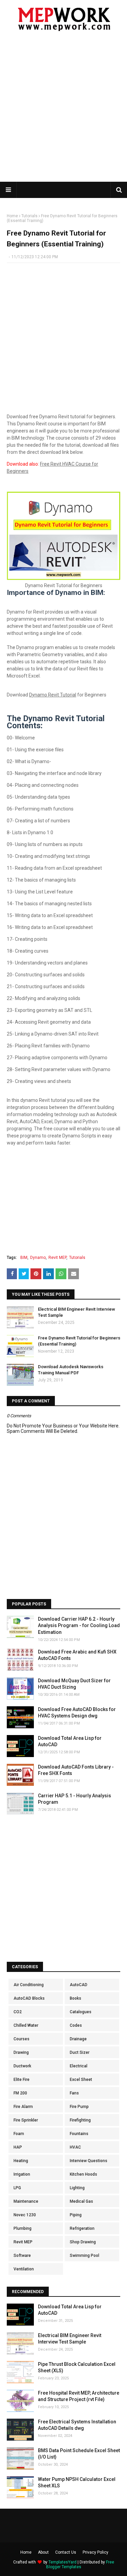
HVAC (75, 2147)
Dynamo (38, 1258)
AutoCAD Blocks (29, 1998)
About (43, 2552)
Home (12, 216)
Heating (21, 2161)
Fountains (79, 2134)
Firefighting (80, 2120)
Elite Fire (22, 2080)
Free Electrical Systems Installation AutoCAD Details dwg (77, 2425)
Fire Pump (79, 2107)
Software (22, 2256)
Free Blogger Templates (80, 2564)
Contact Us (66, 2552)
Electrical (79, 2066)
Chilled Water (26, 2025)
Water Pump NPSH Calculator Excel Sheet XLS (77, 2483)
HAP (18, 2147)
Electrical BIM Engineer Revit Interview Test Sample (77, 1312)
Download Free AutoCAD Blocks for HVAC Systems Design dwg (77, 1713)
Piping (76, 2215)
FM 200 (20, 2093)
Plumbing (23, 2228)
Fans (74, 2093)
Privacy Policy (96, 2552)
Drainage (78, 2039)
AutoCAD (79, 1985)
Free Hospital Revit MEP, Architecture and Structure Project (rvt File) (79, 2396)
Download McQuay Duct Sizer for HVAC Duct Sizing (74, 1684)
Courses (22, 2039)
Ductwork (22, 2066)
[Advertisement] (63, 111)
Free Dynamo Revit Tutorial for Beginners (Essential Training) (79, 1341)
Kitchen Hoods (83, 2174)
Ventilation (24, 2269)
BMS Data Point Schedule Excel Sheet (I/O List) (79, 2454)
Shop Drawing (83, 2242)
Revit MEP (57, 1258)
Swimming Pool (84, 2256)
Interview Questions (89, 2161)
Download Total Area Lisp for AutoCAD (70, 1741)
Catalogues (81, 2012)
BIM (24, 1258)
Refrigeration (82, 2228)
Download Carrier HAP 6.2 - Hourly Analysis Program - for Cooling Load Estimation (79, 1626)
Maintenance (26, 2201)
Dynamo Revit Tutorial (53, 695)
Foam (19, 2134)
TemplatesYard (62, 2562)
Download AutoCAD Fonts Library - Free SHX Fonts (76, 1770)
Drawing (21, 2052)
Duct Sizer (80, 2052)
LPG (17, 2188)
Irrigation (22, 2174)
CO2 (18, 2012)
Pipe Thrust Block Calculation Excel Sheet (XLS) (77, 2368)
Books (76, 1998)
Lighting (77, 2188)
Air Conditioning (29, 1985)
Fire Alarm (23, 2107)
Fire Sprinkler (26, 2120)
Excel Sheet (81, 2080)
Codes (76, 2025)
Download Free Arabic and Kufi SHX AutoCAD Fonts (77, 1655)
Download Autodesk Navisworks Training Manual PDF (71, 1370)
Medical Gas (81, 2201)
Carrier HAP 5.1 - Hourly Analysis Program (75, 1799)
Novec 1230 (25, 2215)
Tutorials (29, 216)
